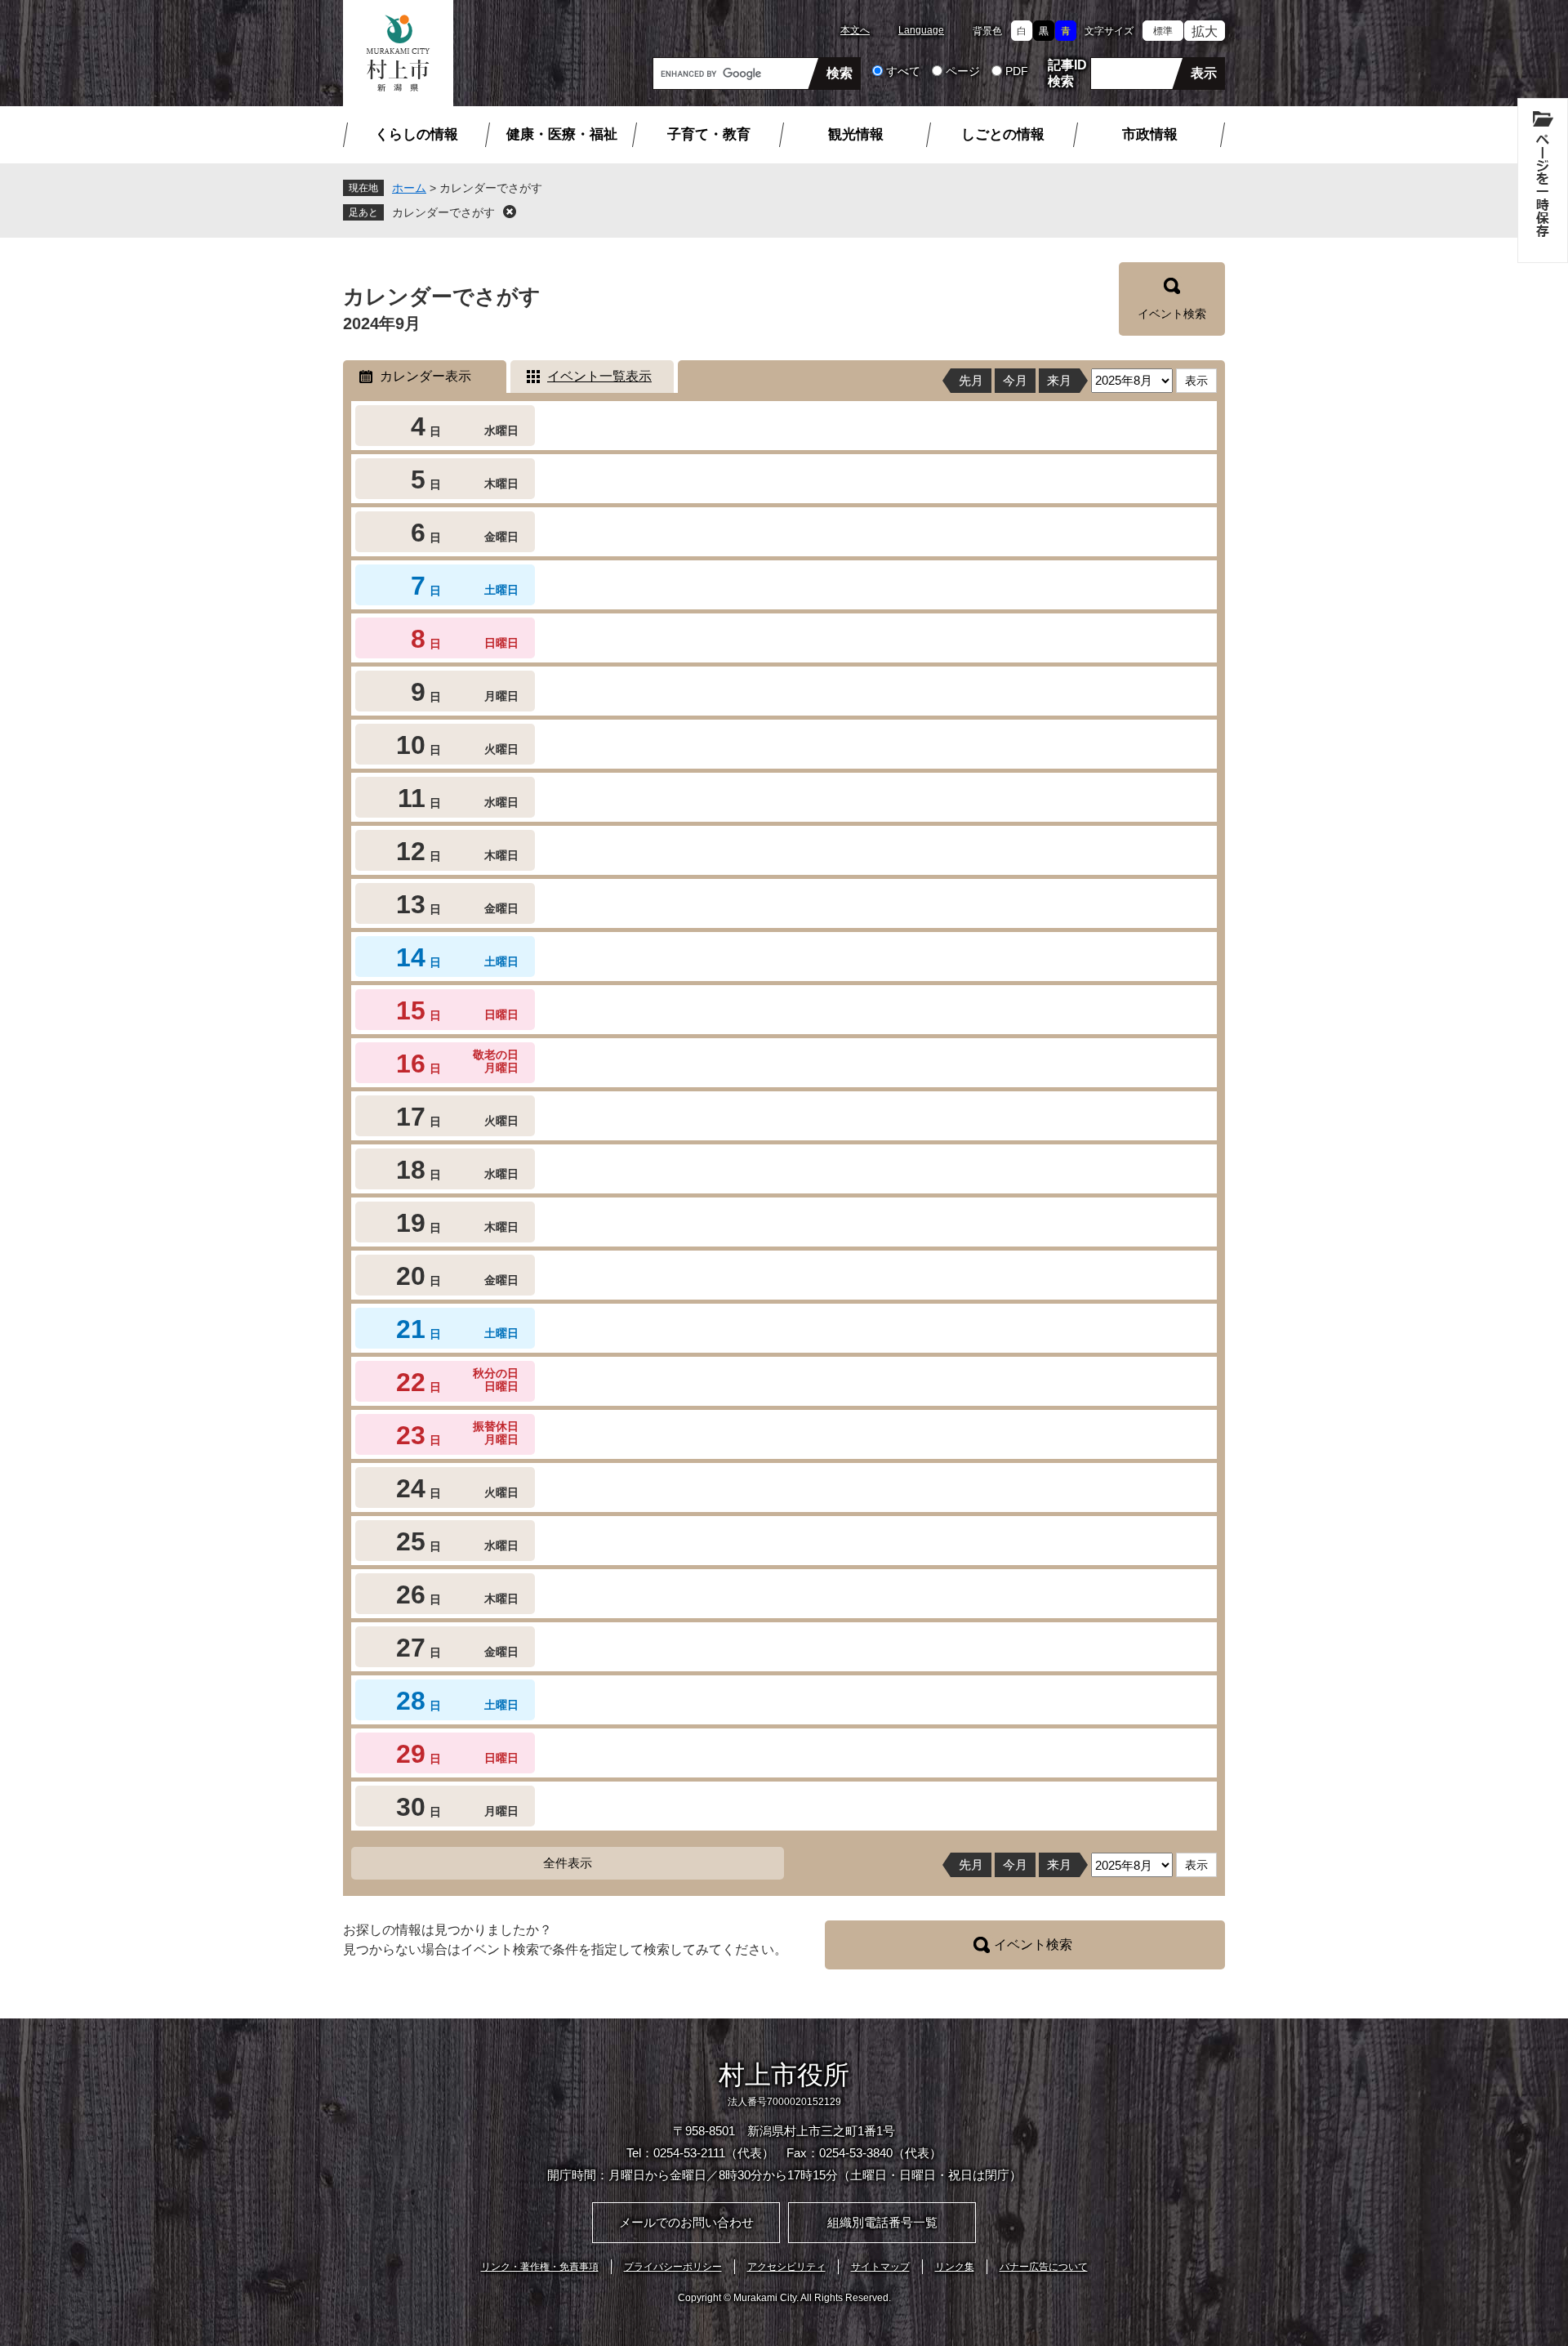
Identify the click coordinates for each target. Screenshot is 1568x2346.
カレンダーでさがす (443, 212)
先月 (971, 380)
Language (921, 30)
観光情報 (856, 134)
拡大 (1205, 31)
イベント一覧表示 (599, 376)
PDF (1017, 71)
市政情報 (1150, 134)
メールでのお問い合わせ (686, 2222)
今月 (1015, 380)
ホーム (409, 188)
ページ (963, 71)
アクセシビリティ (786, 2267)
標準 (1163, 31)
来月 (1059, 380)
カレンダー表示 (425, 376)
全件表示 (568, 1863)
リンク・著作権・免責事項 (540, 2267)
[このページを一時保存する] (1543, 181)
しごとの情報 (1003, 134)
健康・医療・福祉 (562, 134)
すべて (903, 71)
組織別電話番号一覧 (882, 2222)
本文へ (855, 30)
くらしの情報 (416, 134)
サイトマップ (880, 2267)
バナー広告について (1044, 2267)
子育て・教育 (709, 134)
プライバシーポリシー (673, 2267)
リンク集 (955, 2267)
